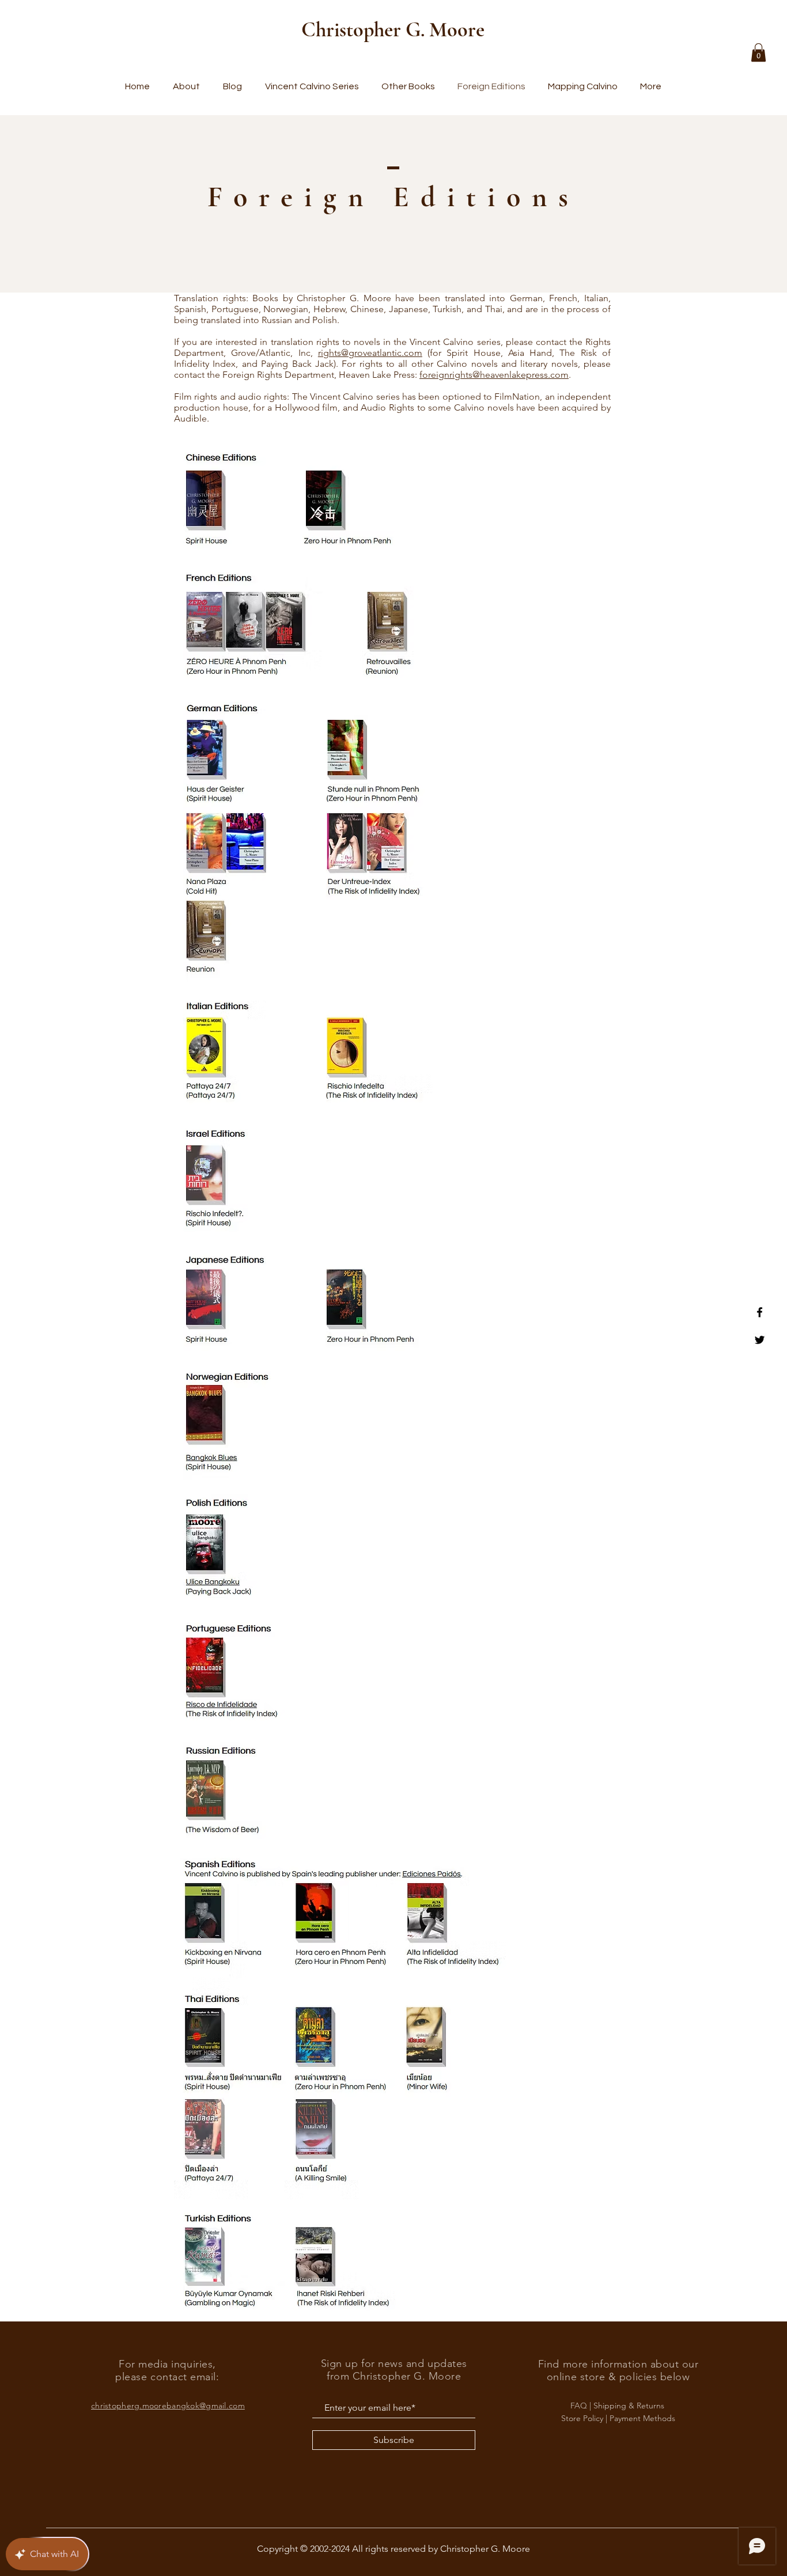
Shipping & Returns (630, 2406)
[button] (758, 52)
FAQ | (582, 2406)
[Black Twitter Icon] (760, 1340)
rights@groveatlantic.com (370, 353)
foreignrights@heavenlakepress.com (494, 375)
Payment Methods (642, 2418)
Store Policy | (585, 2418)
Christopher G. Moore (393, 30)
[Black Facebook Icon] (760, 1312)
